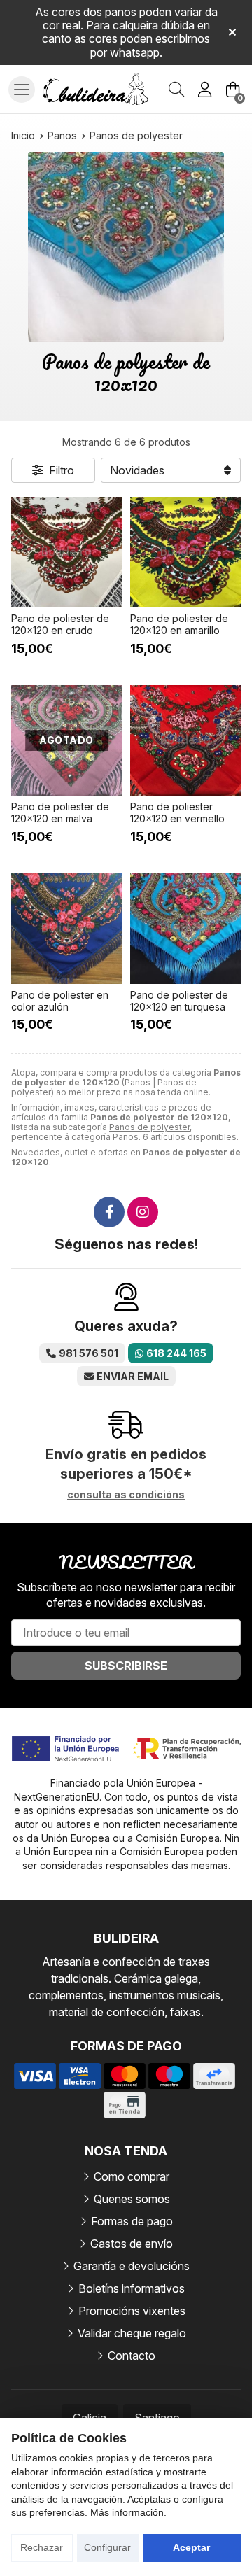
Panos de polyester (149, 1127)
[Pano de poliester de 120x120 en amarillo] (185, 552)
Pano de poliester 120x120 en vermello (177, 812)
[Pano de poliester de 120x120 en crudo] (66, 552)
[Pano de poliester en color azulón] (66, 929)
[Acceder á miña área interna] (204, 90)
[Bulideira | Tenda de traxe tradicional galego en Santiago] (96, 90)
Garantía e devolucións (132, 2266)
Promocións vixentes (132, 2311)
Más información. (128, 2512)
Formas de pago (132, 2221)
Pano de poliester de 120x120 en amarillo (179, 624)
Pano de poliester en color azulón (60, 1001)
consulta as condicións (126, 1495)
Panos (126, 1137)
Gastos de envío (132, 2244)
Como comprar (132, 2176)
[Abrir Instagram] (143, 1212)
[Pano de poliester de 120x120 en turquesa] (185, 929)
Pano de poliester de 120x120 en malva (60, 812)
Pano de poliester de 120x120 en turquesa (179, 1001)
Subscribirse (126, 1666)
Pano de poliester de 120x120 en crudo (60, 624)
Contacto (132, 2356)
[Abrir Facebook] (109, 1212)
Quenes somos (132, 2199)
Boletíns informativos (132, 2288)
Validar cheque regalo (132, 2333)
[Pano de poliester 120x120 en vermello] (185, 740)
